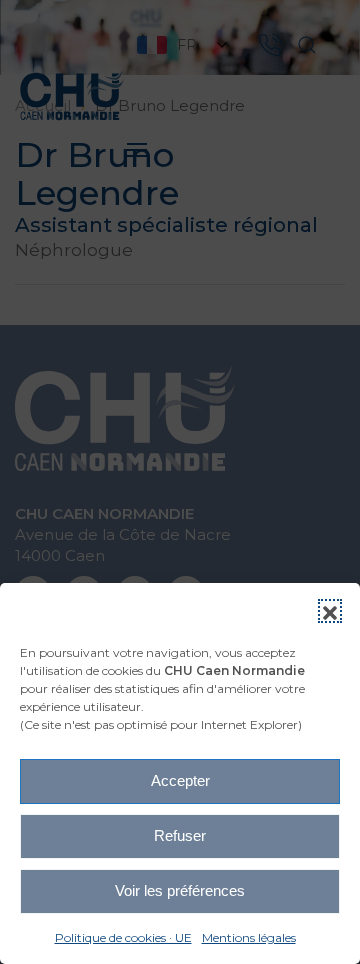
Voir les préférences (180, 890)
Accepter (180, 780)
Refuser (180, 835)
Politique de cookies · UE (123, 937)
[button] (330, 611)
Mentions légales (249, 937)
